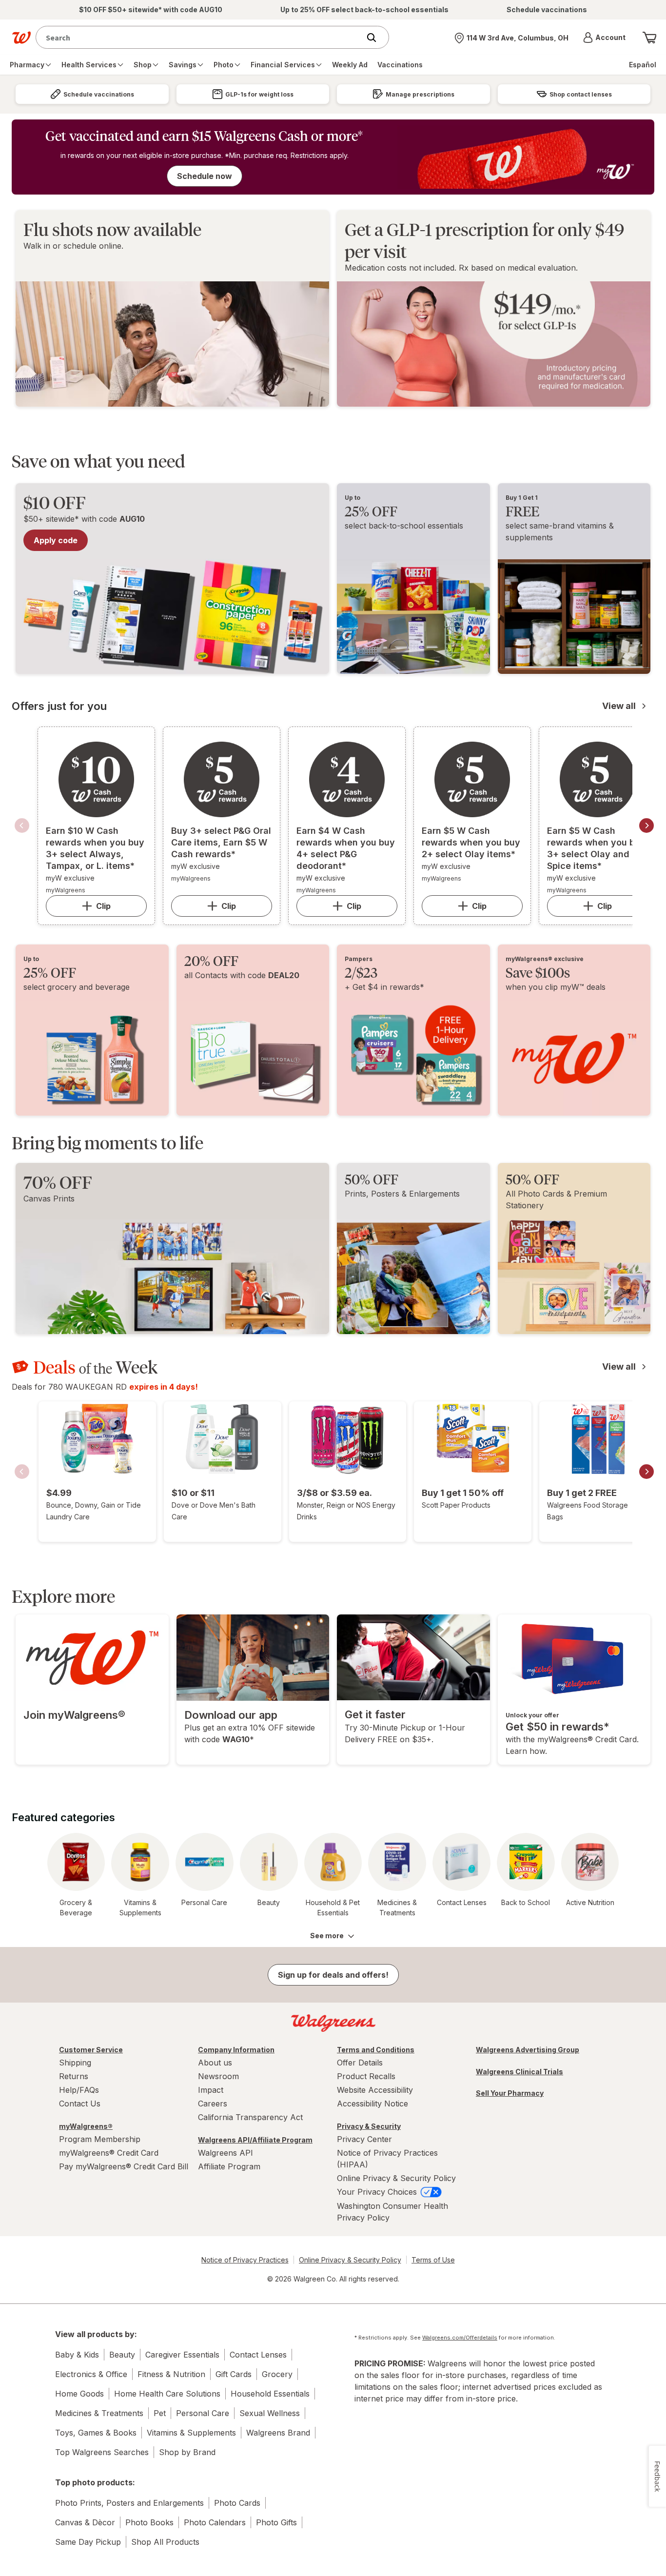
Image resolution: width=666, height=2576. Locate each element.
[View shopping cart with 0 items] (649, 38)
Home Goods (79, 2394)
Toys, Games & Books (96, 2433)
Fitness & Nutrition (171, 2374)
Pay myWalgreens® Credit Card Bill (124, 2166)
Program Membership (100, 2139)
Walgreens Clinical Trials (519, 2072)
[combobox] (200, 37)
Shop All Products (165, 2542)
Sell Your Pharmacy (510, 2093)
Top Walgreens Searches (102, 2452)
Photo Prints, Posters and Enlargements (129, 2503)
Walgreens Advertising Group (528, 2050)
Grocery (277, 2374)
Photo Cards (237, 2503)
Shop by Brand (187, 2452)
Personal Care (203, 2413)
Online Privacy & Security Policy (396, 2178)
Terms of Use (433, 2260)
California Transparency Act (250, 2117)
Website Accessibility (375, 2090)
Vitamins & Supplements (191, 2433)
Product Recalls (366, 2076)
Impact (211, 2090)
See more (327, 1936)
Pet (160, 2413)
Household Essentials (270, 2394)
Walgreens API (225, 2153)
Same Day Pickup (88, 2542)
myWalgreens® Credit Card (109, 2153)
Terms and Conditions (376, 2050)
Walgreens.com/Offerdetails (460, 2338)
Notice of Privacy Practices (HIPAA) (387, 2159)
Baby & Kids (77, 2355)
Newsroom (218, 2076)
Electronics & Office (91, 2374)
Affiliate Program (229, 2166)
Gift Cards (234, 2374)
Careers (213, 2104)
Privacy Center (364, 2139)
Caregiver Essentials (182, 2355)
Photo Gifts (276, 2522)
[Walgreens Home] (21, 38)
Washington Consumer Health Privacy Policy (392, 2212)
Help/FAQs (79, 2090)
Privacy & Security (369, 2126)
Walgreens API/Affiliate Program (255, 2140)
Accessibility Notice (372, 2104)
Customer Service (91, 2050)
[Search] (376, 38)
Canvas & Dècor (85, 2522)
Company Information (236, 2050)
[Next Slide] (646, 826)
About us (215, 2063)
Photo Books (149, 2522)
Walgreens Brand (278, 2433)
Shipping (75, 2063)
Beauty (122, 2355)
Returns (74, 2076)
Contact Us (80, 2104)
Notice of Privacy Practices (245, 2260)
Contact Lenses (258, 2355)
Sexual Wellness (270, 2413)
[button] (604, 38)
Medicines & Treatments (99, 2413)
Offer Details (360, 2063)
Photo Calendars (215, 2522)
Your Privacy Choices (378, 2192)
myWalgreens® (86, 2126)
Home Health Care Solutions (167, 2394)
